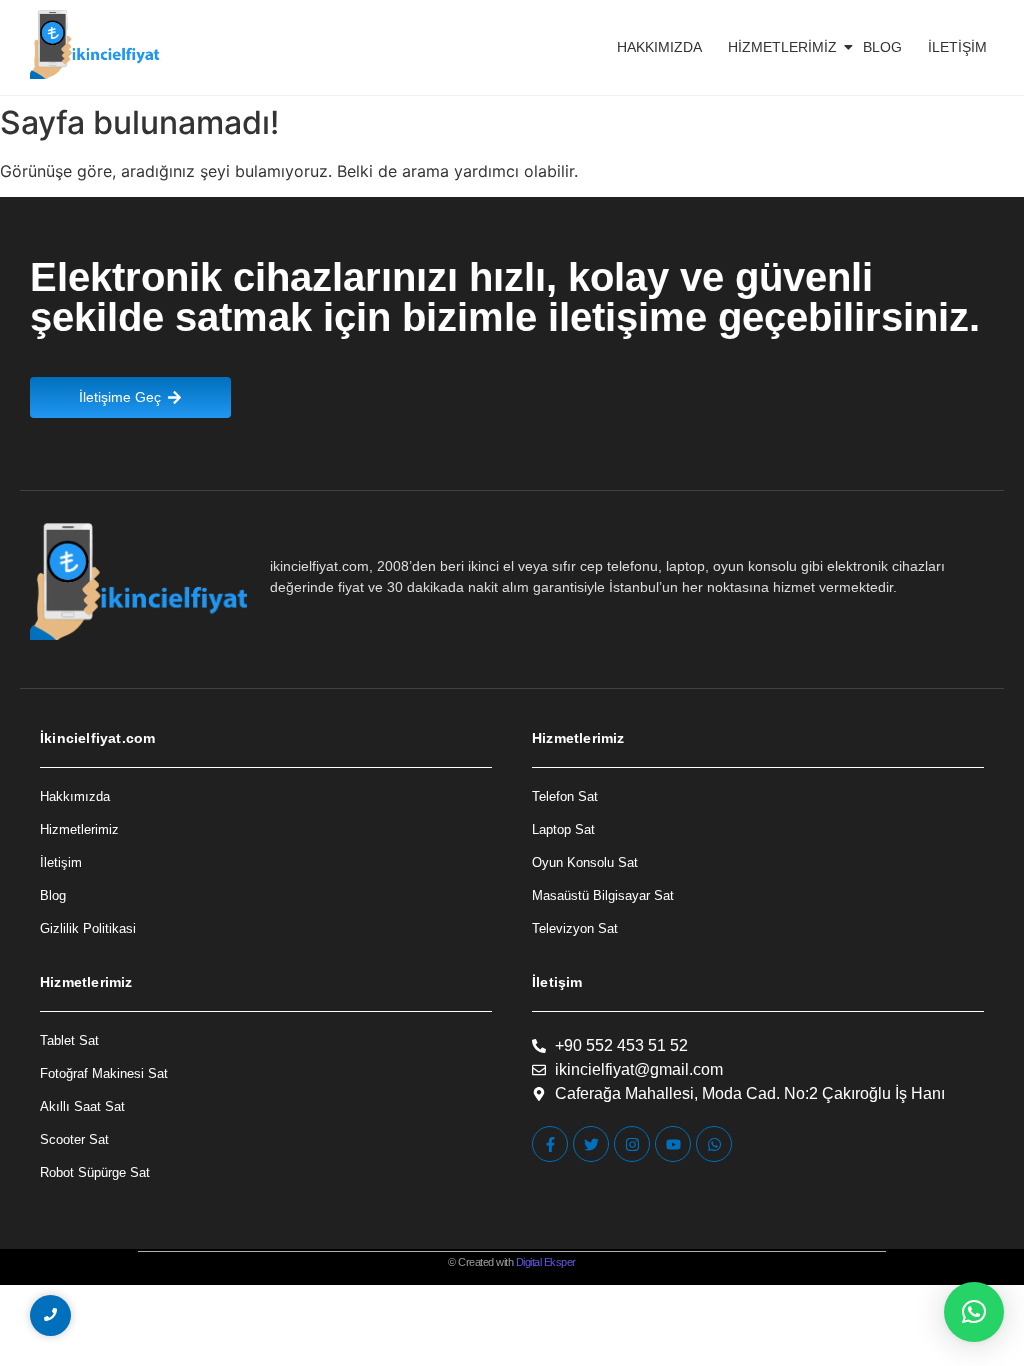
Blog (882, 47)
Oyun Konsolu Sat (585, 862)
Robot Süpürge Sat (95, 1172)
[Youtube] (673, 1144)
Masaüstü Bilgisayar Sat (603, 895)
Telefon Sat (565, 796)
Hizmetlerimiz (782, 47)
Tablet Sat (69, 1040)
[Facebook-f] (550, 1144)
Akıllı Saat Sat (82, 1106)
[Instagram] (632, 1144)
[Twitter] (591, 1144)
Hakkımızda (659, 47)
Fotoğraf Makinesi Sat (104, 1073)
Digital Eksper (546, 1262)
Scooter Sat (74, 1139)
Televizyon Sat (575, 928)
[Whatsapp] (714, 1144)
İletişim (957, 47)
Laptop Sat (563, 829)
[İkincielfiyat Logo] (95, 44)
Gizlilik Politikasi (88, 928)
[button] (974, 1312)
